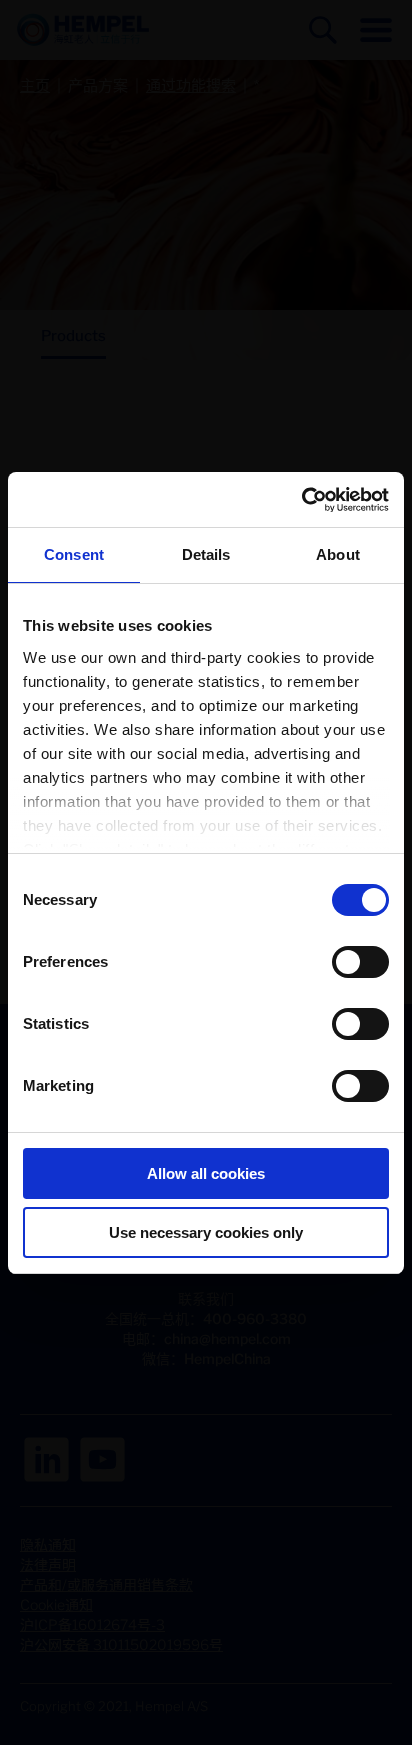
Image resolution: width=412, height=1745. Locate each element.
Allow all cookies (206, 1173)
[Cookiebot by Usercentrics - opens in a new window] (301, 500)
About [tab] (338, 554)
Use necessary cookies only (206, 1232)
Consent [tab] (74, 554)
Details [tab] (206, 554)
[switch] (360, 962)
